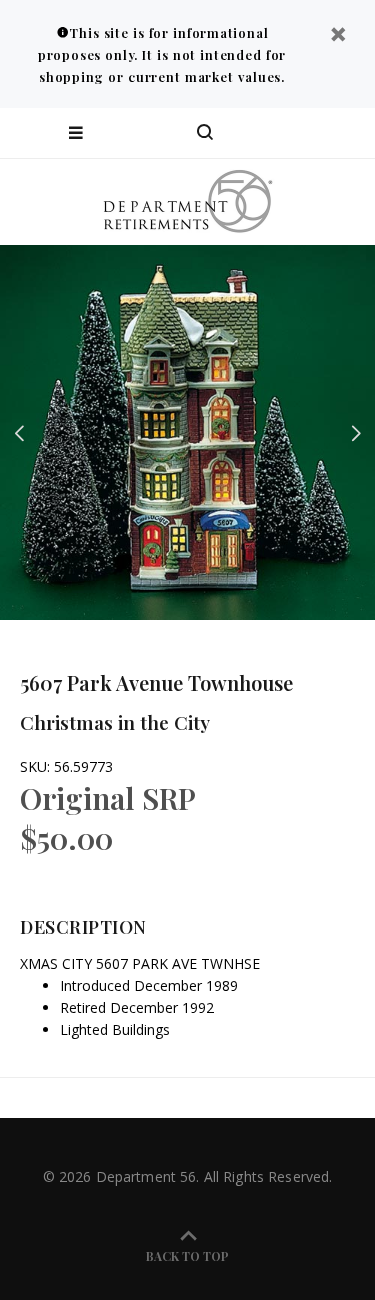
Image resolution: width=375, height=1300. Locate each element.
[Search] (205, 133)
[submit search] (279, 133)
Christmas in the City (115, 722)
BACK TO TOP (187, 1256)
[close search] (342, 133)
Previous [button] (19, 433)
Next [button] (356, 433)
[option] (187, 432)
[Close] (338, 36)
